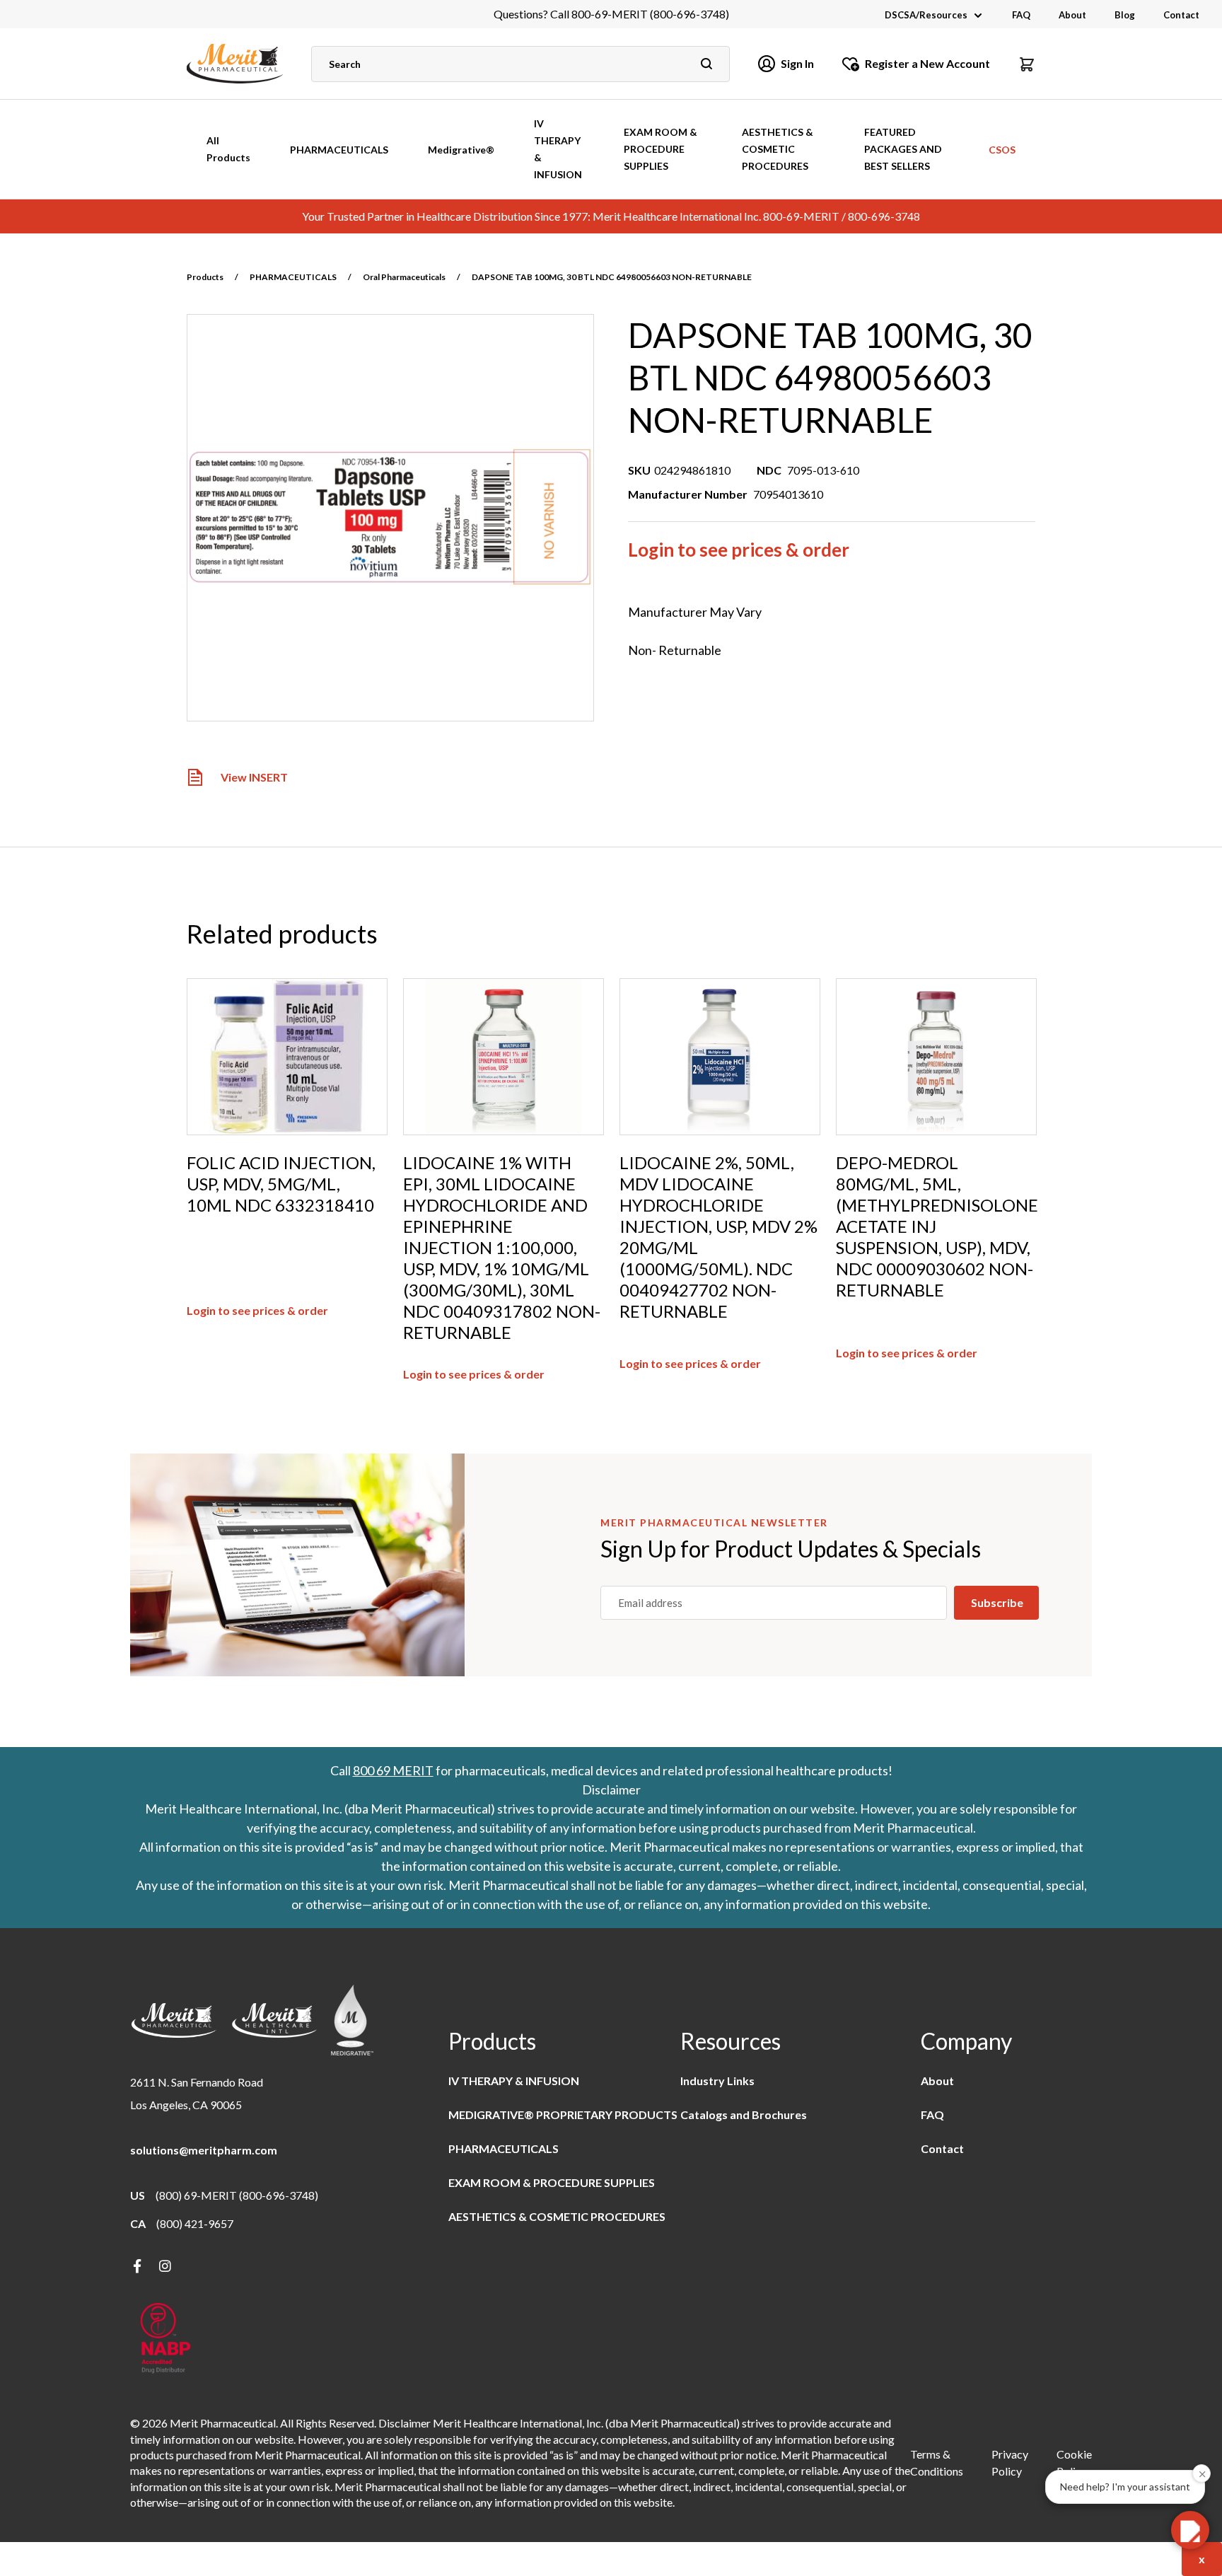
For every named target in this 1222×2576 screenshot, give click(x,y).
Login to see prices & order (739, 550)
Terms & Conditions (937, 2462)
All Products (228, 149)
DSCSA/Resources (926, 15)
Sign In (797, 63)
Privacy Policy (1010, 2462)
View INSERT (254, 778)
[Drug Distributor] (165, 2339)
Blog (1125, 15)
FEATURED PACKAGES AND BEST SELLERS (903, 149)
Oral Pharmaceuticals (404, 277)
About (1072, 15)
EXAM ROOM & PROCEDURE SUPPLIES (661, 149)
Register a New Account (927, 63)
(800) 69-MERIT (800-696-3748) (237, 2195)
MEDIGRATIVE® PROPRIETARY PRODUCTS (563, 2114)
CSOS (1002, 150)
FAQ (1021, 15)
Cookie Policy (1074, 2462)
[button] (1027, 64)
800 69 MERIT (393, 1770)
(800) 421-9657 (195, 2223)
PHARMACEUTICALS (339, 150)
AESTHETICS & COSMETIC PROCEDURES (778, 149)
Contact (1181, 15)
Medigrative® (461, 150)
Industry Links (717, 2081)
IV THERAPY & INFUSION (558, 149)
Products (205, 277)
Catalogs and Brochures (744, 2114)
